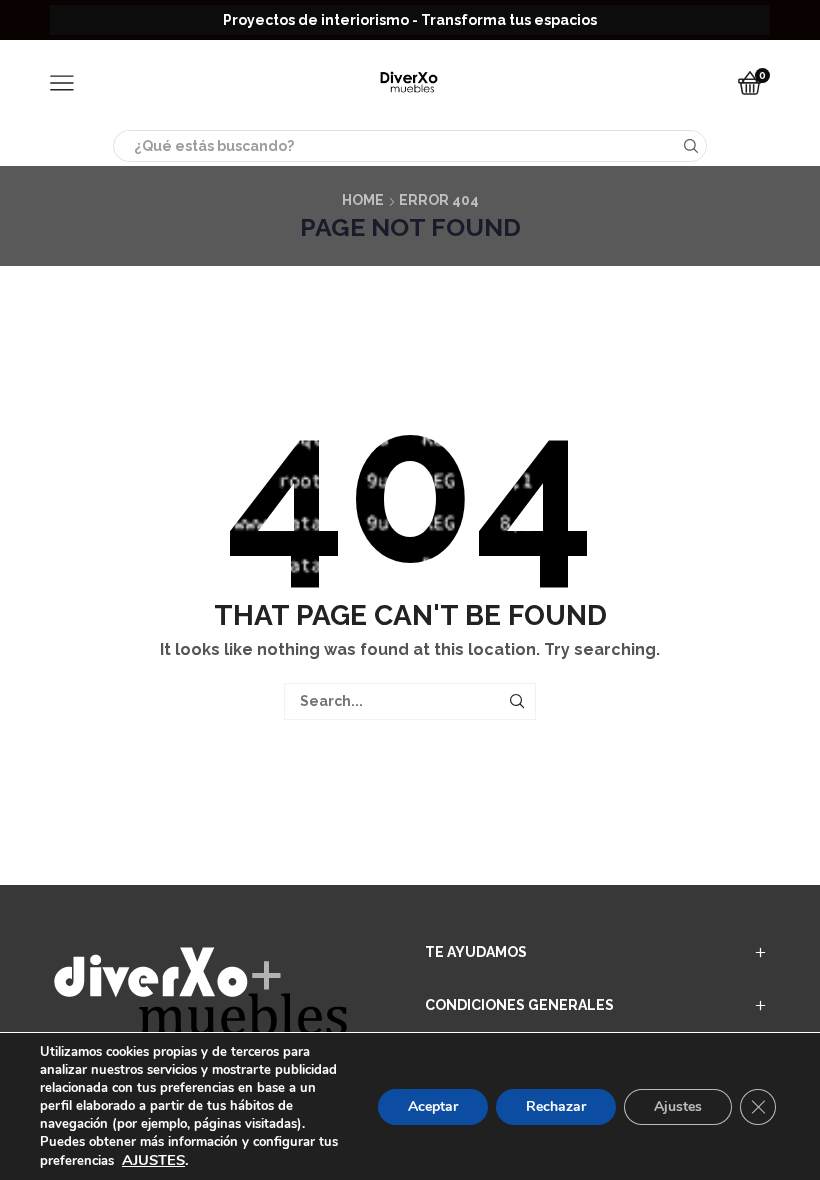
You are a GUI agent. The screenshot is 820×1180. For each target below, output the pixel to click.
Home (363, 200)
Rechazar (556, 1106)
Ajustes (678, 1106)
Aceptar (433, 1106)
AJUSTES (153, 1160)
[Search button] (691, 146)
